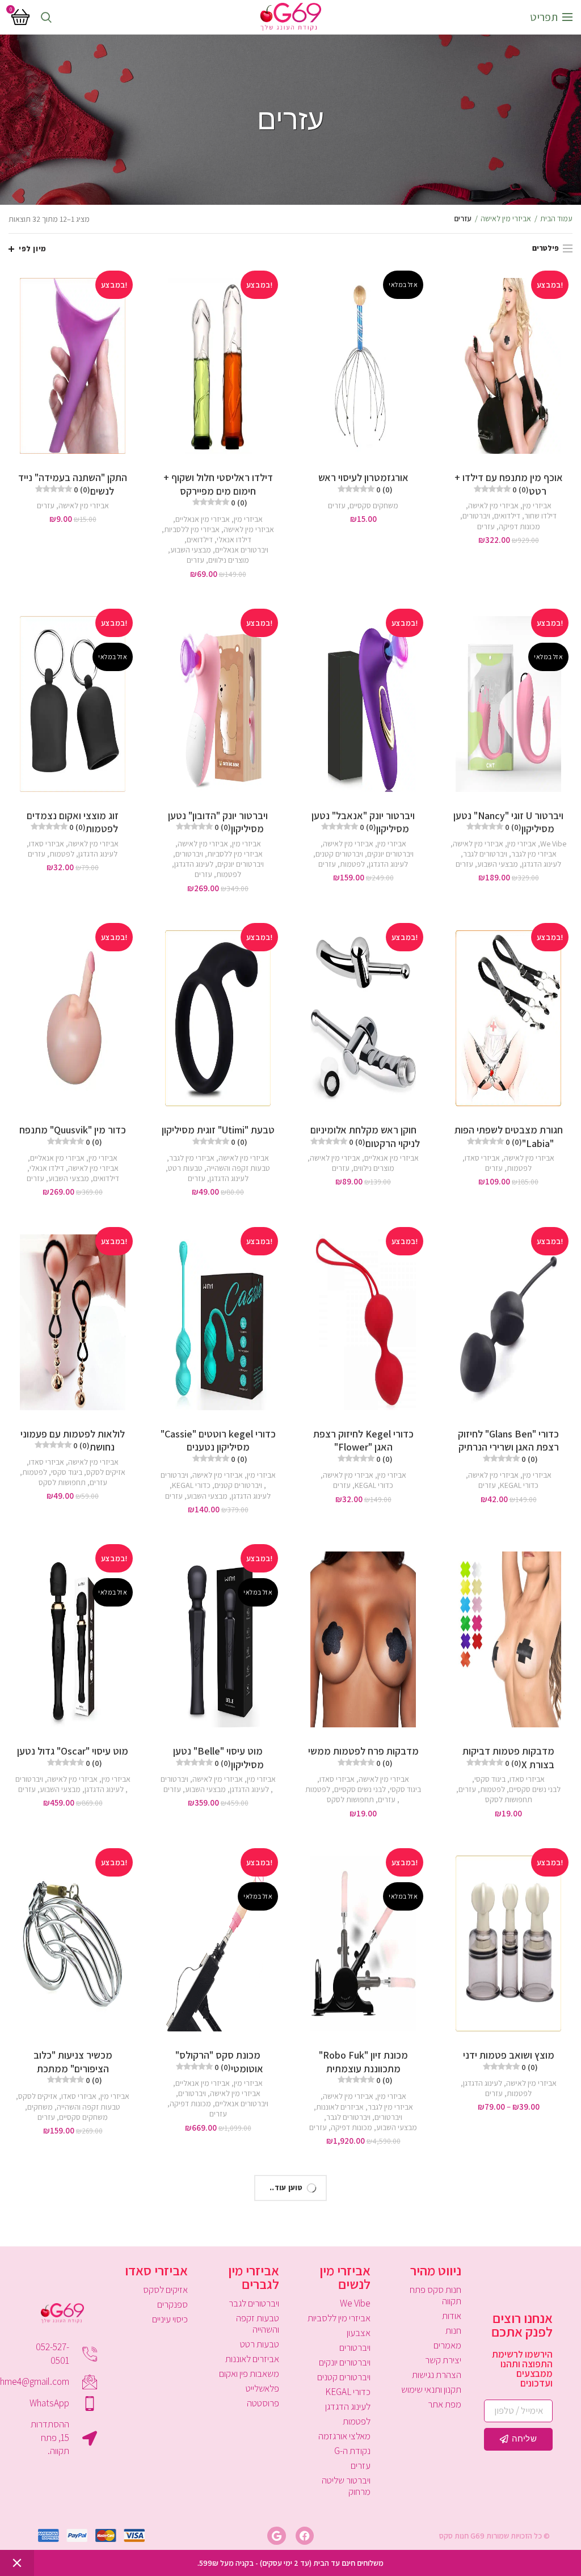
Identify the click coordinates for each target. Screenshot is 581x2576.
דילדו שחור (540, 516)
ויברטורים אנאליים (242, 550)
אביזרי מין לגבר (534, 854)
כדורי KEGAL (519, 1485)
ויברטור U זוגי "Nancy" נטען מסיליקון (508, 822)
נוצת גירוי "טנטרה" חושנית (218, 2388)
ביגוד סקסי (67, 1472)
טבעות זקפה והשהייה (238, 1168)
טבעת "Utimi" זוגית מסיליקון (218, 1135)
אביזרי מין (537, 505)
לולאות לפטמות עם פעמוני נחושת (73, 1440)
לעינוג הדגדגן (542, 864)
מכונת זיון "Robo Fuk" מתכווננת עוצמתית (363, 2067)
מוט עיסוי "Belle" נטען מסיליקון (218, 1757)
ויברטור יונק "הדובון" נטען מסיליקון (218, 822)
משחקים (40, 2107)
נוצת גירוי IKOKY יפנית (73, 2388)
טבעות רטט (185, 1168)
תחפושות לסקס (62, 1482)
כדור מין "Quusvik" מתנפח (73, 1135)
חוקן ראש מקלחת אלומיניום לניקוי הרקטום (365, 1136)
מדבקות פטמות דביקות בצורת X (508, 1757)
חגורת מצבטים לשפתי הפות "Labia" (509, 1136)
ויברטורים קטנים (339, 854)
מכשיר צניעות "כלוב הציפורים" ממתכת (73, 2067)
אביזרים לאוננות (340, 2107)
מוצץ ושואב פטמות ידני (509, 2060)
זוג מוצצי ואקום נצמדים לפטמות (73, 822)
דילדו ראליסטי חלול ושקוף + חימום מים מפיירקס (218, 489)
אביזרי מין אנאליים (203, 519)
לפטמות (352, 864)
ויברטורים (476, 516)
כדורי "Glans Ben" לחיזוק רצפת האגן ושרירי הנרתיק (508, 1446)
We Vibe (553, 844)
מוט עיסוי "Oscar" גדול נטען (73, 1756)
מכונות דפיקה (519, 526)
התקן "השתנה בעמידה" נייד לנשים (73, 484)
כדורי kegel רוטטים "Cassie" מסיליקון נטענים (218, 1446)
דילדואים (507, 516)
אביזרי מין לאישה (506, 218)
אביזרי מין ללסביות (192, 529)
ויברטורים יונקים (390, 854)
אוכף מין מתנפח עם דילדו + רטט (509, 484)
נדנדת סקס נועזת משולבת (363, 2388)
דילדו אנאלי (234, 539)
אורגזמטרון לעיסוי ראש (363, 482)
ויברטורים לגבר (485, 854)
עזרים (486, 526)
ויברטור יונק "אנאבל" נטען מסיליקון (363, 822)
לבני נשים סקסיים (535, 1789)
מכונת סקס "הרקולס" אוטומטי (219, 2061)
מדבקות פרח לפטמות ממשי (363, 1756)
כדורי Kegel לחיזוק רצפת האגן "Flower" (363, 1446)
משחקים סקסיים (374, 505)
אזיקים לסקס (106, 1472)
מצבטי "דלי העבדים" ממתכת (509, 2388)
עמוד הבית (556, 218)
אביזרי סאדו (47, 844)
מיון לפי (33, 249)
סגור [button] (17, 2563)
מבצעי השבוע (191, 550)
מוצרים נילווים (229, 560)
